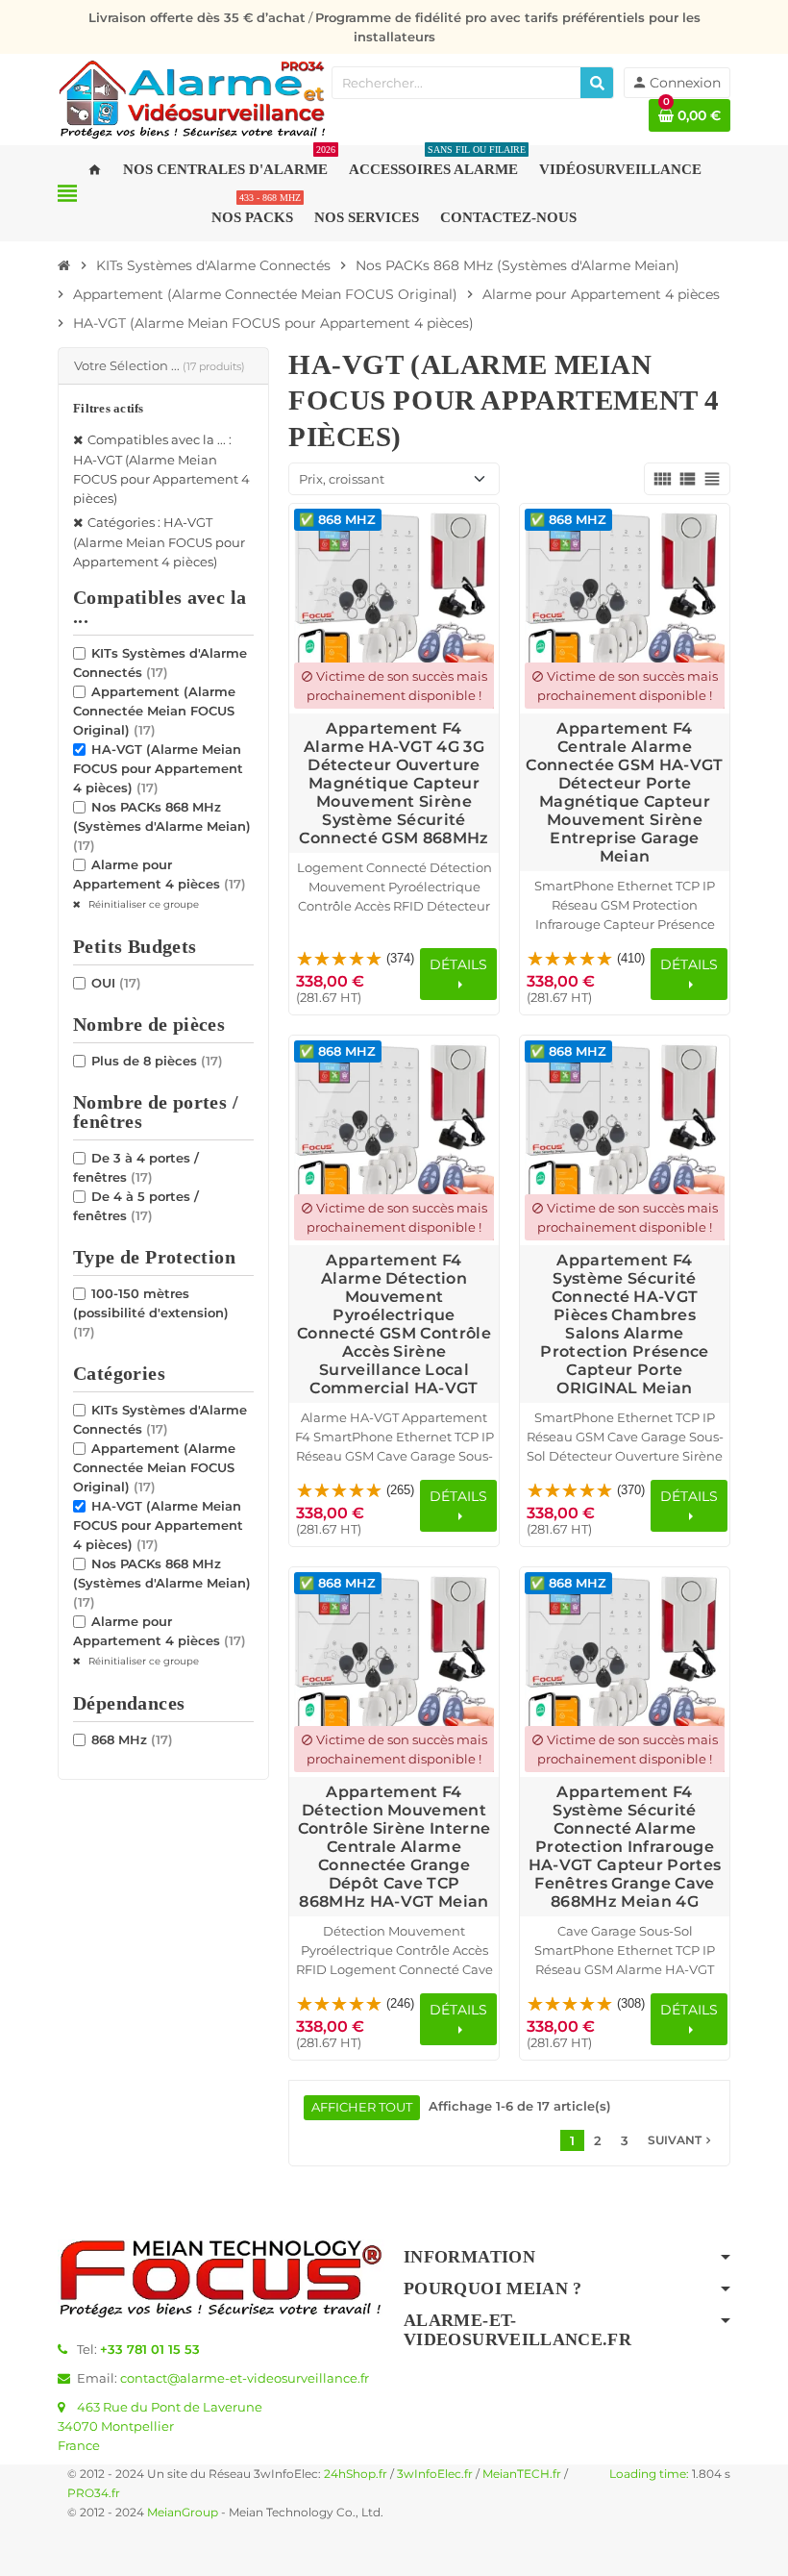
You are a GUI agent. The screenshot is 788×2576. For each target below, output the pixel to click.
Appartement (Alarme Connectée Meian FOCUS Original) (154, 711)
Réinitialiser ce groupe (142, 904)
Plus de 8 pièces (157, 1061)
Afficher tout (362, 2107)
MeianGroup (183, 2513)
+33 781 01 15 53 (150, 2349)
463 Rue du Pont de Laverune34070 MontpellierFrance (160, 2426)
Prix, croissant (342, 479)
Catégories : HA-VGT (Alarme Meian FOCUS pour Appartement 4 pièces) (159, 542)
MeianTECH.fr (522, 2474)
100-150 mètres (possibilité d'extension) (151, 1313)
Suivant (681, 2140)
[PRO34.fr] (192, 98)
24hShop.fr (356, 2474)
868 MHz (132, 1739)
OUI (116, 983)
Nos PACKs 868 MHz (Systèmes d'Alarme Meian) (162, 826)
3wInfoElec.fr (435, 2474)
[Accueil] (64, 265)
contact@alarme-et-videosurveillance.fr (245, 2378)
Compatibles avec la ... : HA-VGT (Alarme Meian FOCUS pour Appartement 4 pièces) (161, 469)
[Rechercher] (597, 83)
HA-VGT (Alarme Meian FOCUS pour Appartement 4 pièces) (158, 768)
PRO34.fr (94, 2493)
